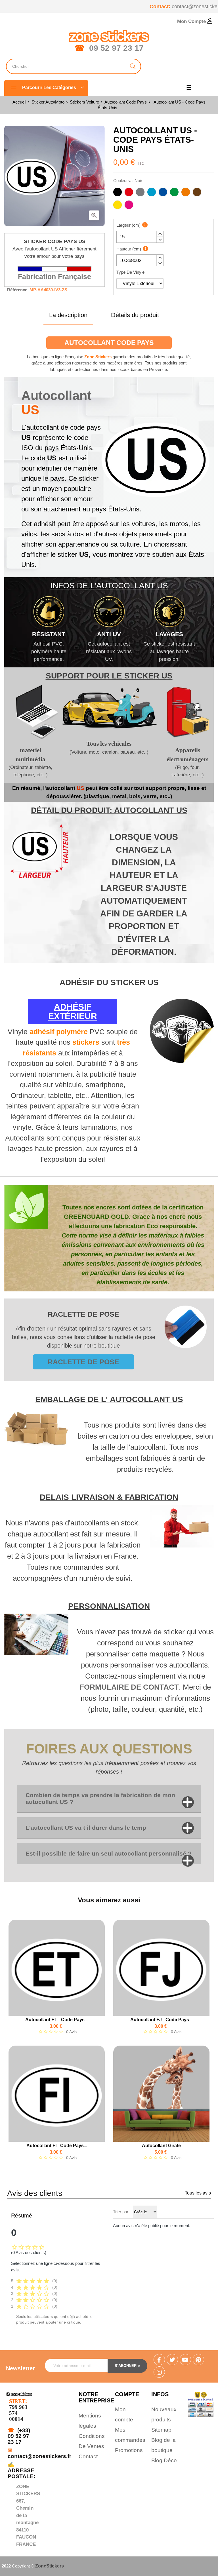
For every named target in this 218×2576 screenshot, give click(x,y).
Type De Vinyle (130, 272)
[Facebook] (159, 2360)
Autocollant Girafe (161, 2146)
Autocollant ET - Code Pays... (57, 2020)
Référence (17, 290)
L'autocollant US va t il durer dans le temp (86, 1828)
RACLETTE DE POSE (83, 1362)
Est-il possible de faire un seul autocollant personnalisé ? (109, 1853)
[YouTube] (185, 2360)
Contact (88, 2456)
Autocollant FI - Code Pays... (57, 2146)
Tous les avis (198, 2193)
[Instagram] (159, 2373)
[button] (160, 234)
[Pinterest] (198, 2360)
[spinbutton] (140, 237)
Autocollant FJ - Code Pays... (161, 2020)
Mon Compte (192, 21)
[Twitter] (172, 2360)
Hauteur (129, 249)
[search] (133, 66)
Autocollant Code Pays (109, 343)
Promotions (129, 2450)
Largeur (128, 225)
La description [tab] (68, 315)
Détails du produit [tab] (135, 315)
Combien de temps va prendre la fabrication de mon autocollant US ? (100, 1798)
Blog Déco (164, 2460)
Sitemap (161, 2430)
